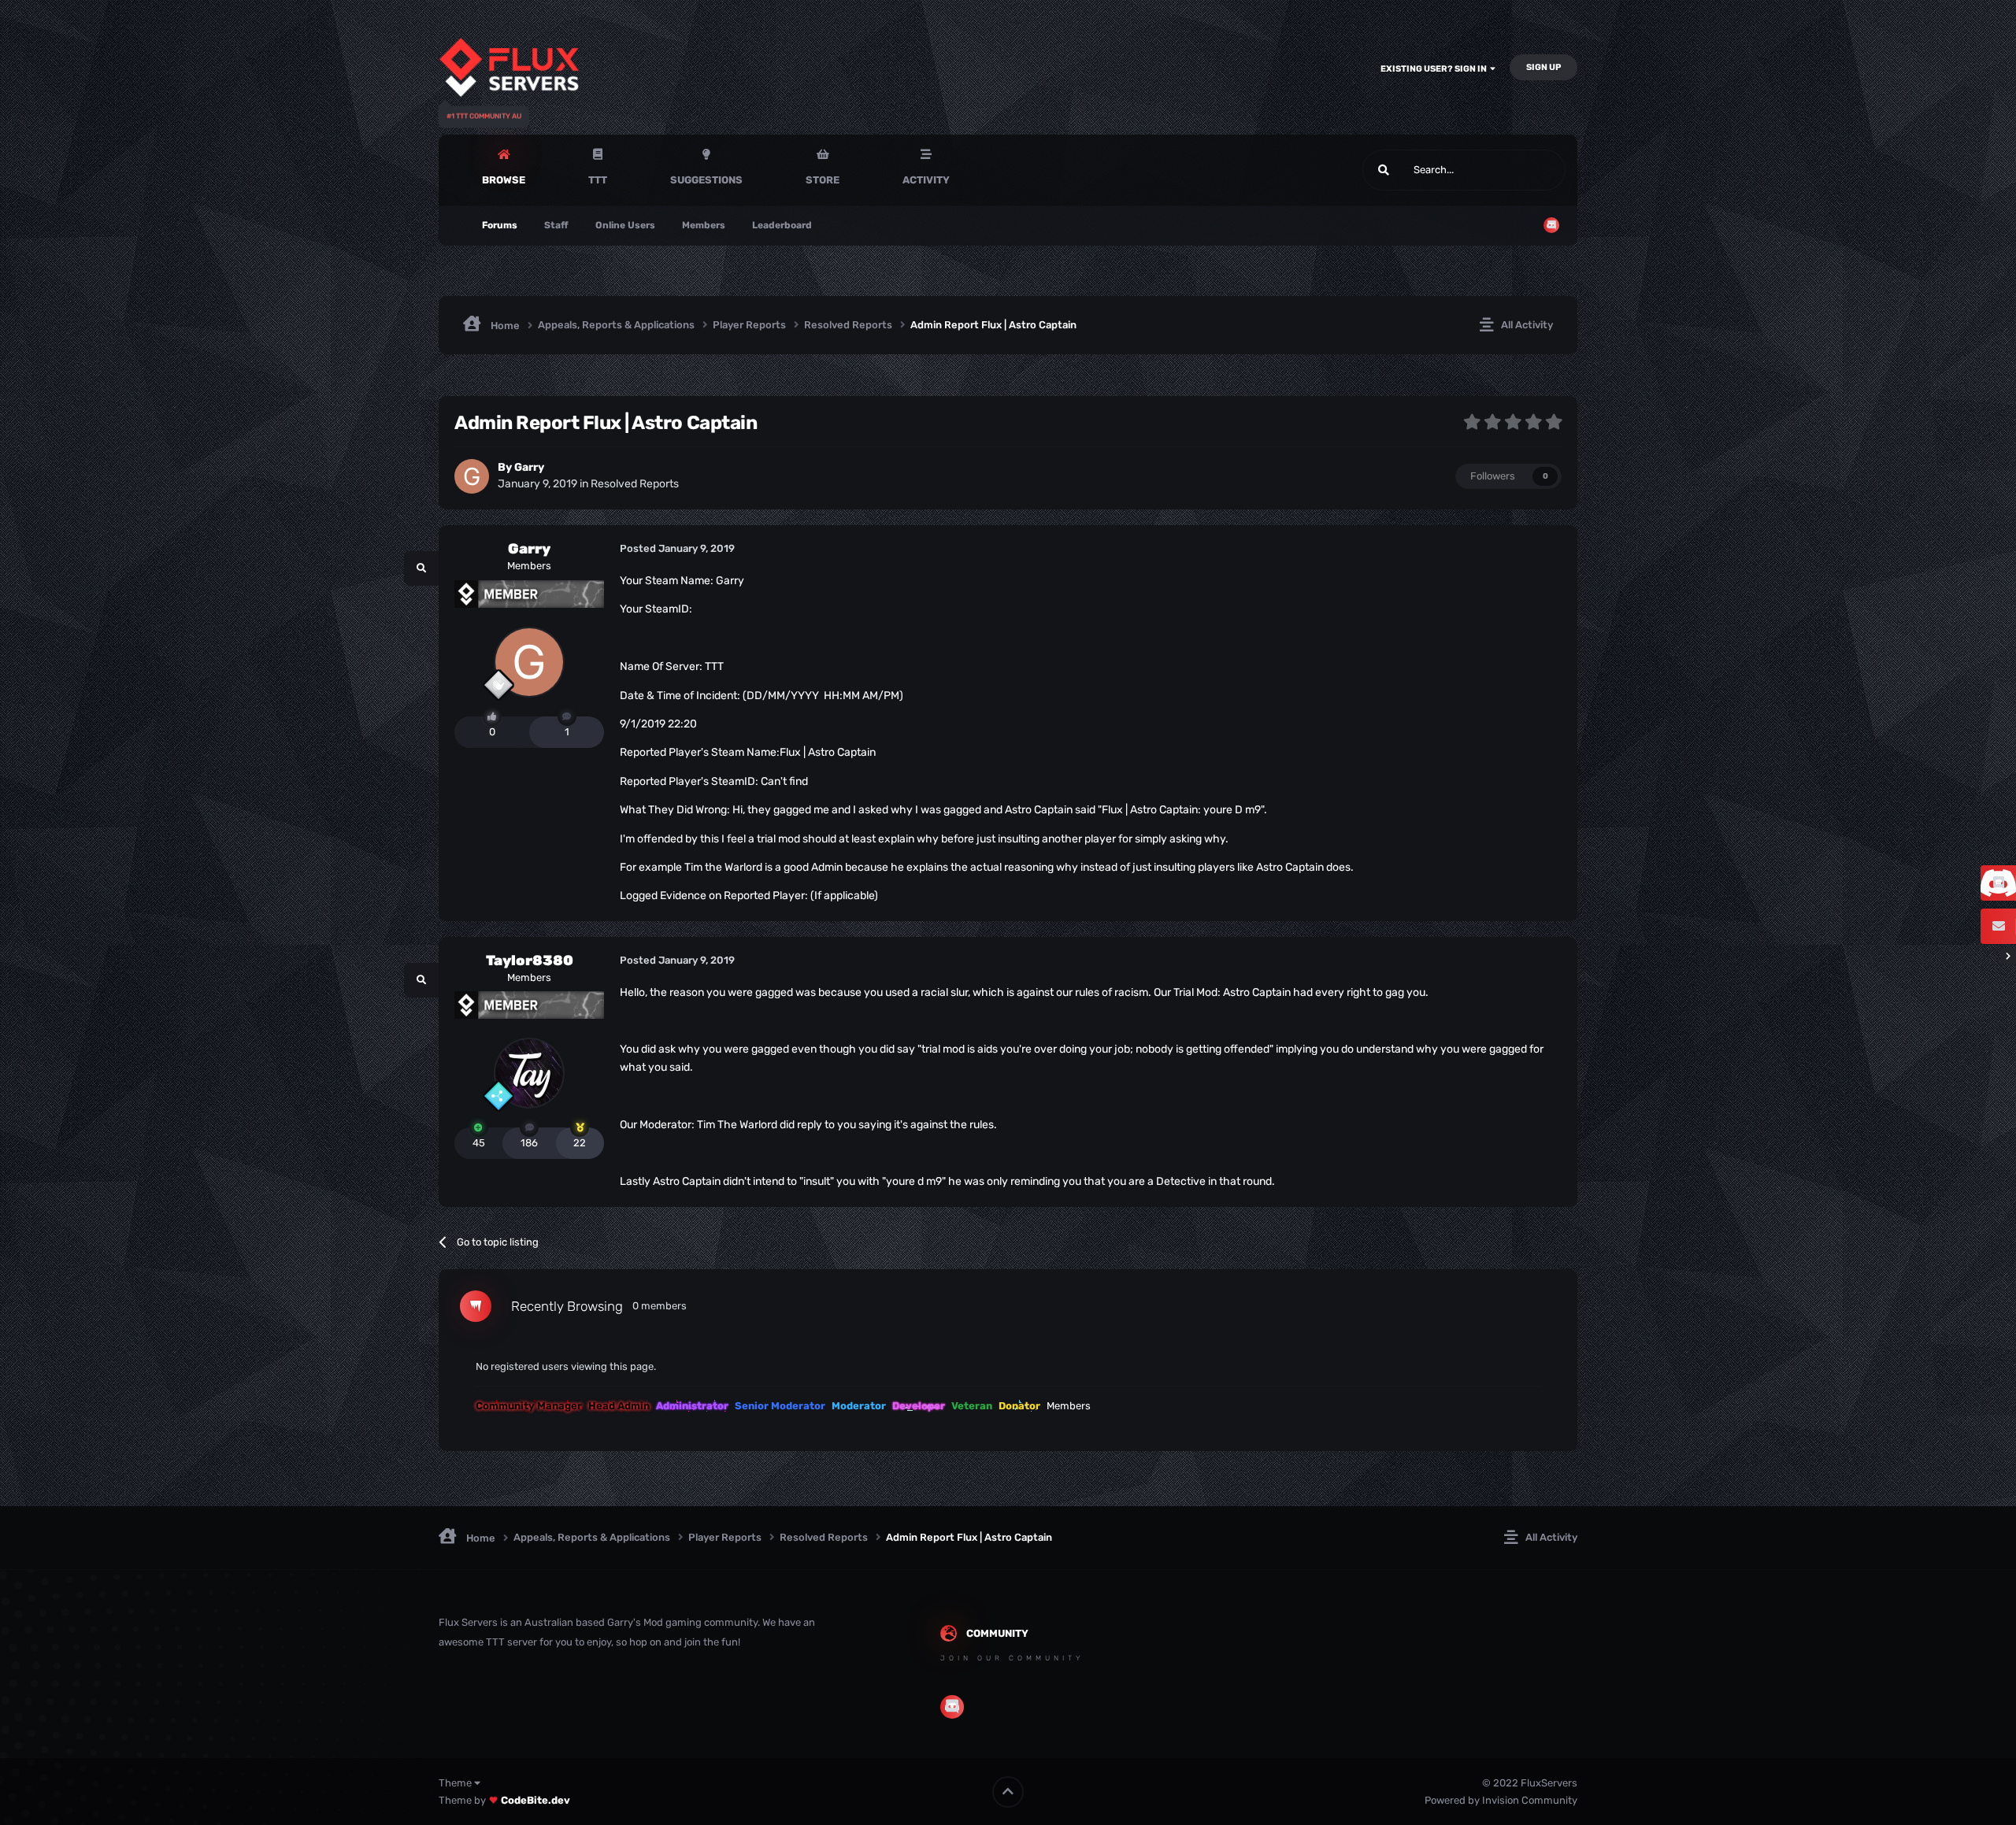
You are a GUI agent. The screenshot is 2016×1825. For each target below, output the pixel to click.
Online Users (625, 225)
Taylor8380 (530, 961)
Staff (556, 225)
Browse (504, 180)
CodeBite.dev (535, 1800)
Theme (456, 1783)
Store (823, 180)
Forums (500, 225)
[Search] (1384, 170)
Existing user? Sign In (1435, 69)
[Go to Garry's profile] (472, 476)
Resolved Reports (635, 484)
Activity (926, 180)
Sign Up (1543, 67)
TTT (598, 180)
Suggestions (706, 180)
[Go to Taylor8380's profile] (529, 1073)
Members (704, 225)
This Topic (1522, 170)
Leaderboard (782, 225)
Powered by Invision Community (1501, 1800)
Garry (529, 467)
